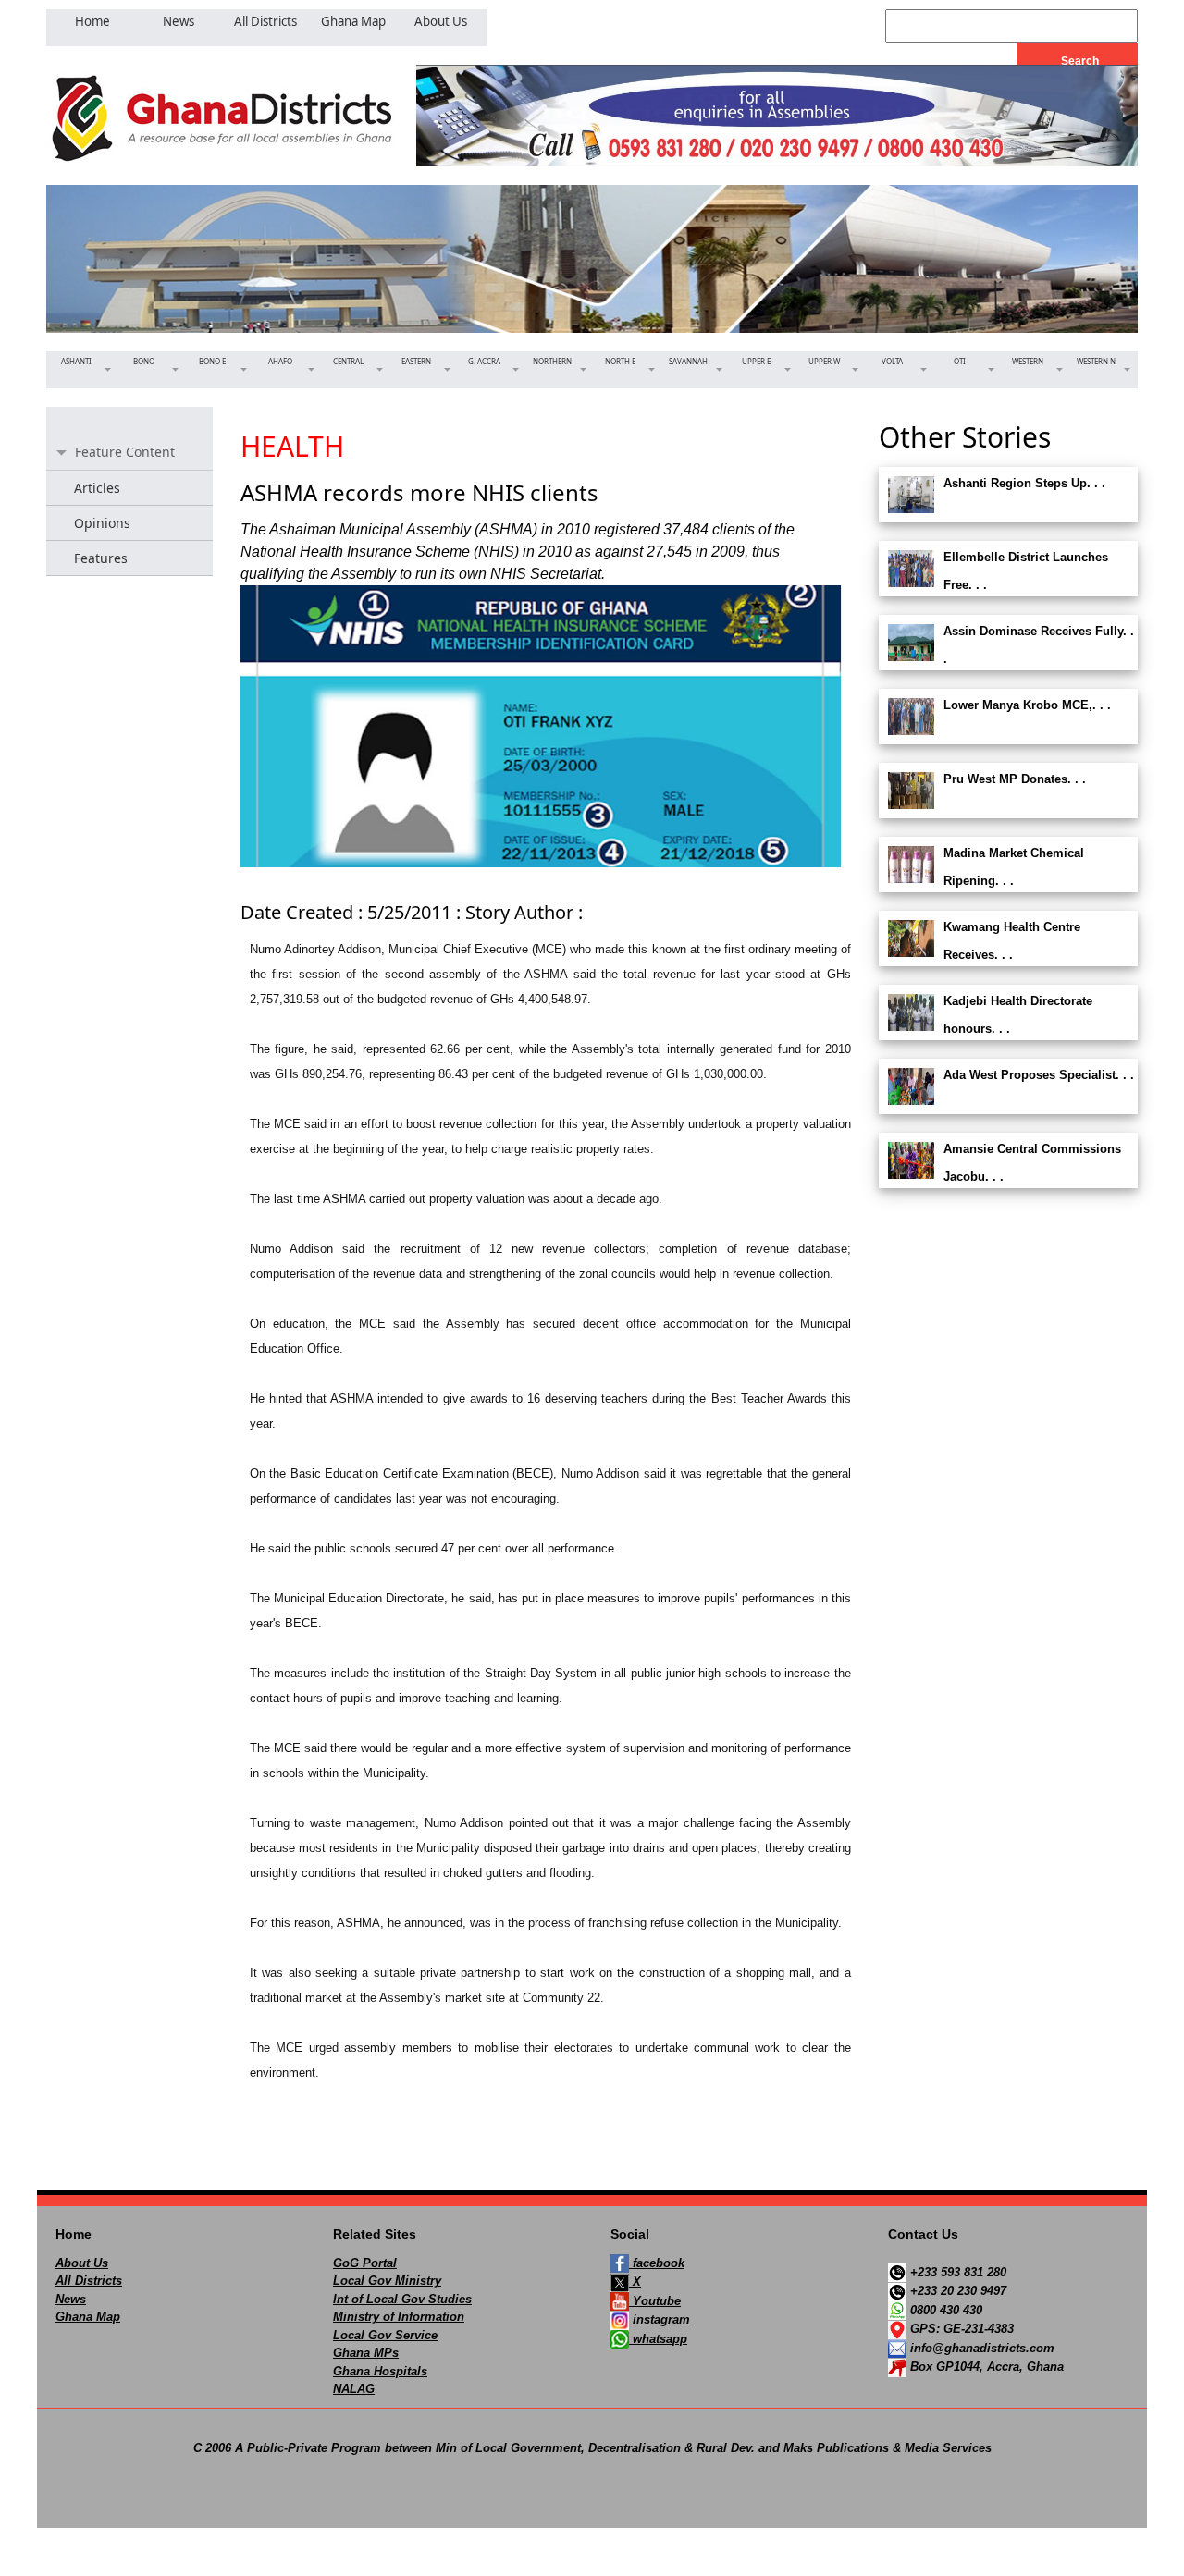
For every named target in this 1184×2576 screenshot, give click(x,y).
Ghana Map (88, 2317)
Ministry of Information (399, 2317)
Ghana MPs (366, 2353)
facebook (657, 2263)
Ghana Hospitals (380, 2371)
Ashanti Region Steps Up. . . (1024, 483)
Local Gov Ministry (387, 2281)
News (71, 2299)
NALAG (354, 2389)
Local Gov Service (385, 2335)
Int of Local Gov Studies (402, 2299)
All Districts (89, 2281)
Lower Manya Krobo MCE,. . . (1027, 705)
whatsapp (658, 2339)
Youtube (655, 2301)
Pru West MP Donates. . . (1015, 779)
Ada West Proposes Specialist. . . (1039, 1075)
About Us (82, 2263)
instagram (660, 2319)
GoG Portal (365, 2263)
